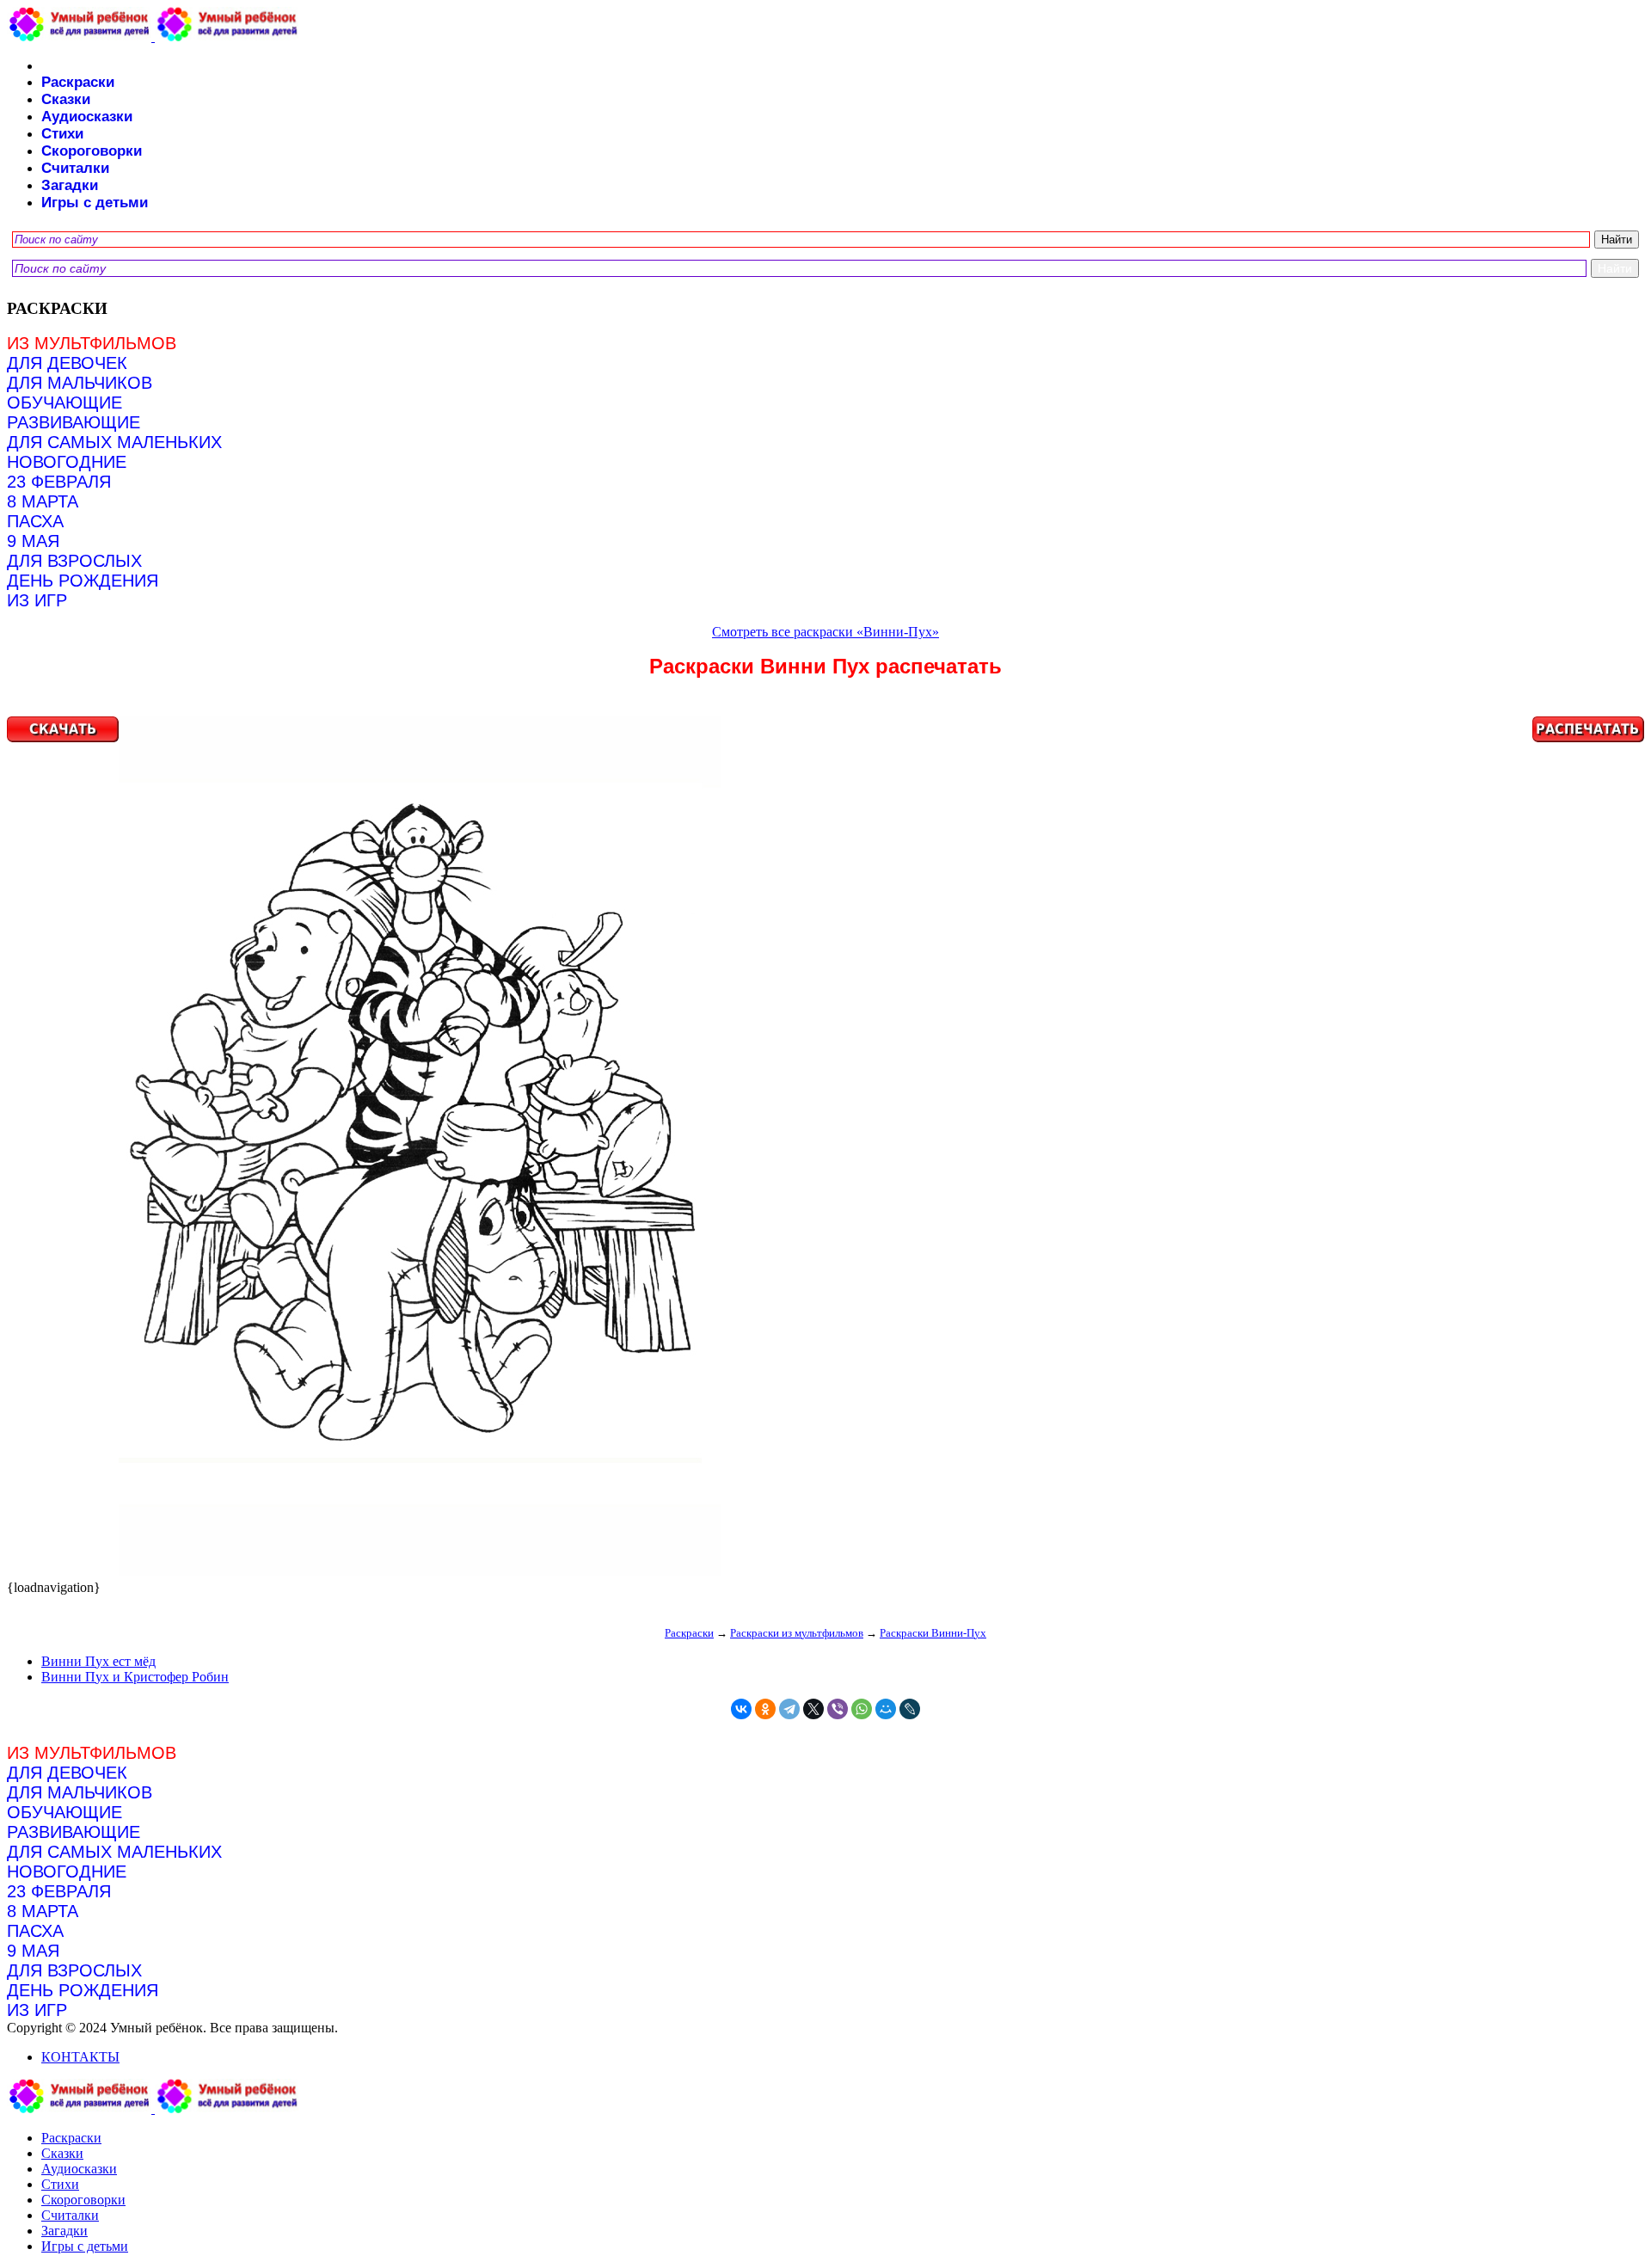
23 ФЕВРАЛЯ (59, 482)
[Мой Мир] (886, 1709)
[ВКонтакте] (741, 1709)
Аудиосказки (87, 117)
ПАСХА (35, 521)
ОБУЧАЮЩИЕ (64, 403)
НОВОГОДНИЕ (67, 462)
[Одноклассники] (765, 1709)
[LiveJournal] (910, 1709)
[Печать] (825, 1148)
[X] (813, 1709)
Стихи (62, 134)
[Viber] (838, 1709)
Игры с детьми (95, 203)
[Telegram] (789, 1709)
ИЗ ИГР (37, 600)
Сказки (66, 99)
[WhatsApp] (862, 1709)
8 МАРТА (43, 501)
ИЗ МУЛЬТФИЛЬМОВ (92, 343)
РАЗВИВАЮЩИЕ (74, 422)
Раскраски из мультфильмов (797, 1633)
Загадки (70, 185)
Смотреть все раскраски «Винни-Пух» (825, 632)
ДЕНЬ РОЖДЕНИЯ (83, 581)
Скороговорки (92, 151)
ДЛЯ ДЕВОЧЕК (67, 363)
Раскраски (78, 82)
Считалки (75, 168)
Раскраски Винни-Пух (933, 1633)
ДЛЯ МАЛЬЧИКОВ (80, 383)
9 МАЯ (33, 541)
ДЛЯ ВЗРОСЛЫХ (74, 561)
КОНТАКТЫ (80, 2057)
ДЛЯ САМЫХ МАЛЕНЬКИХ (114, 442)
